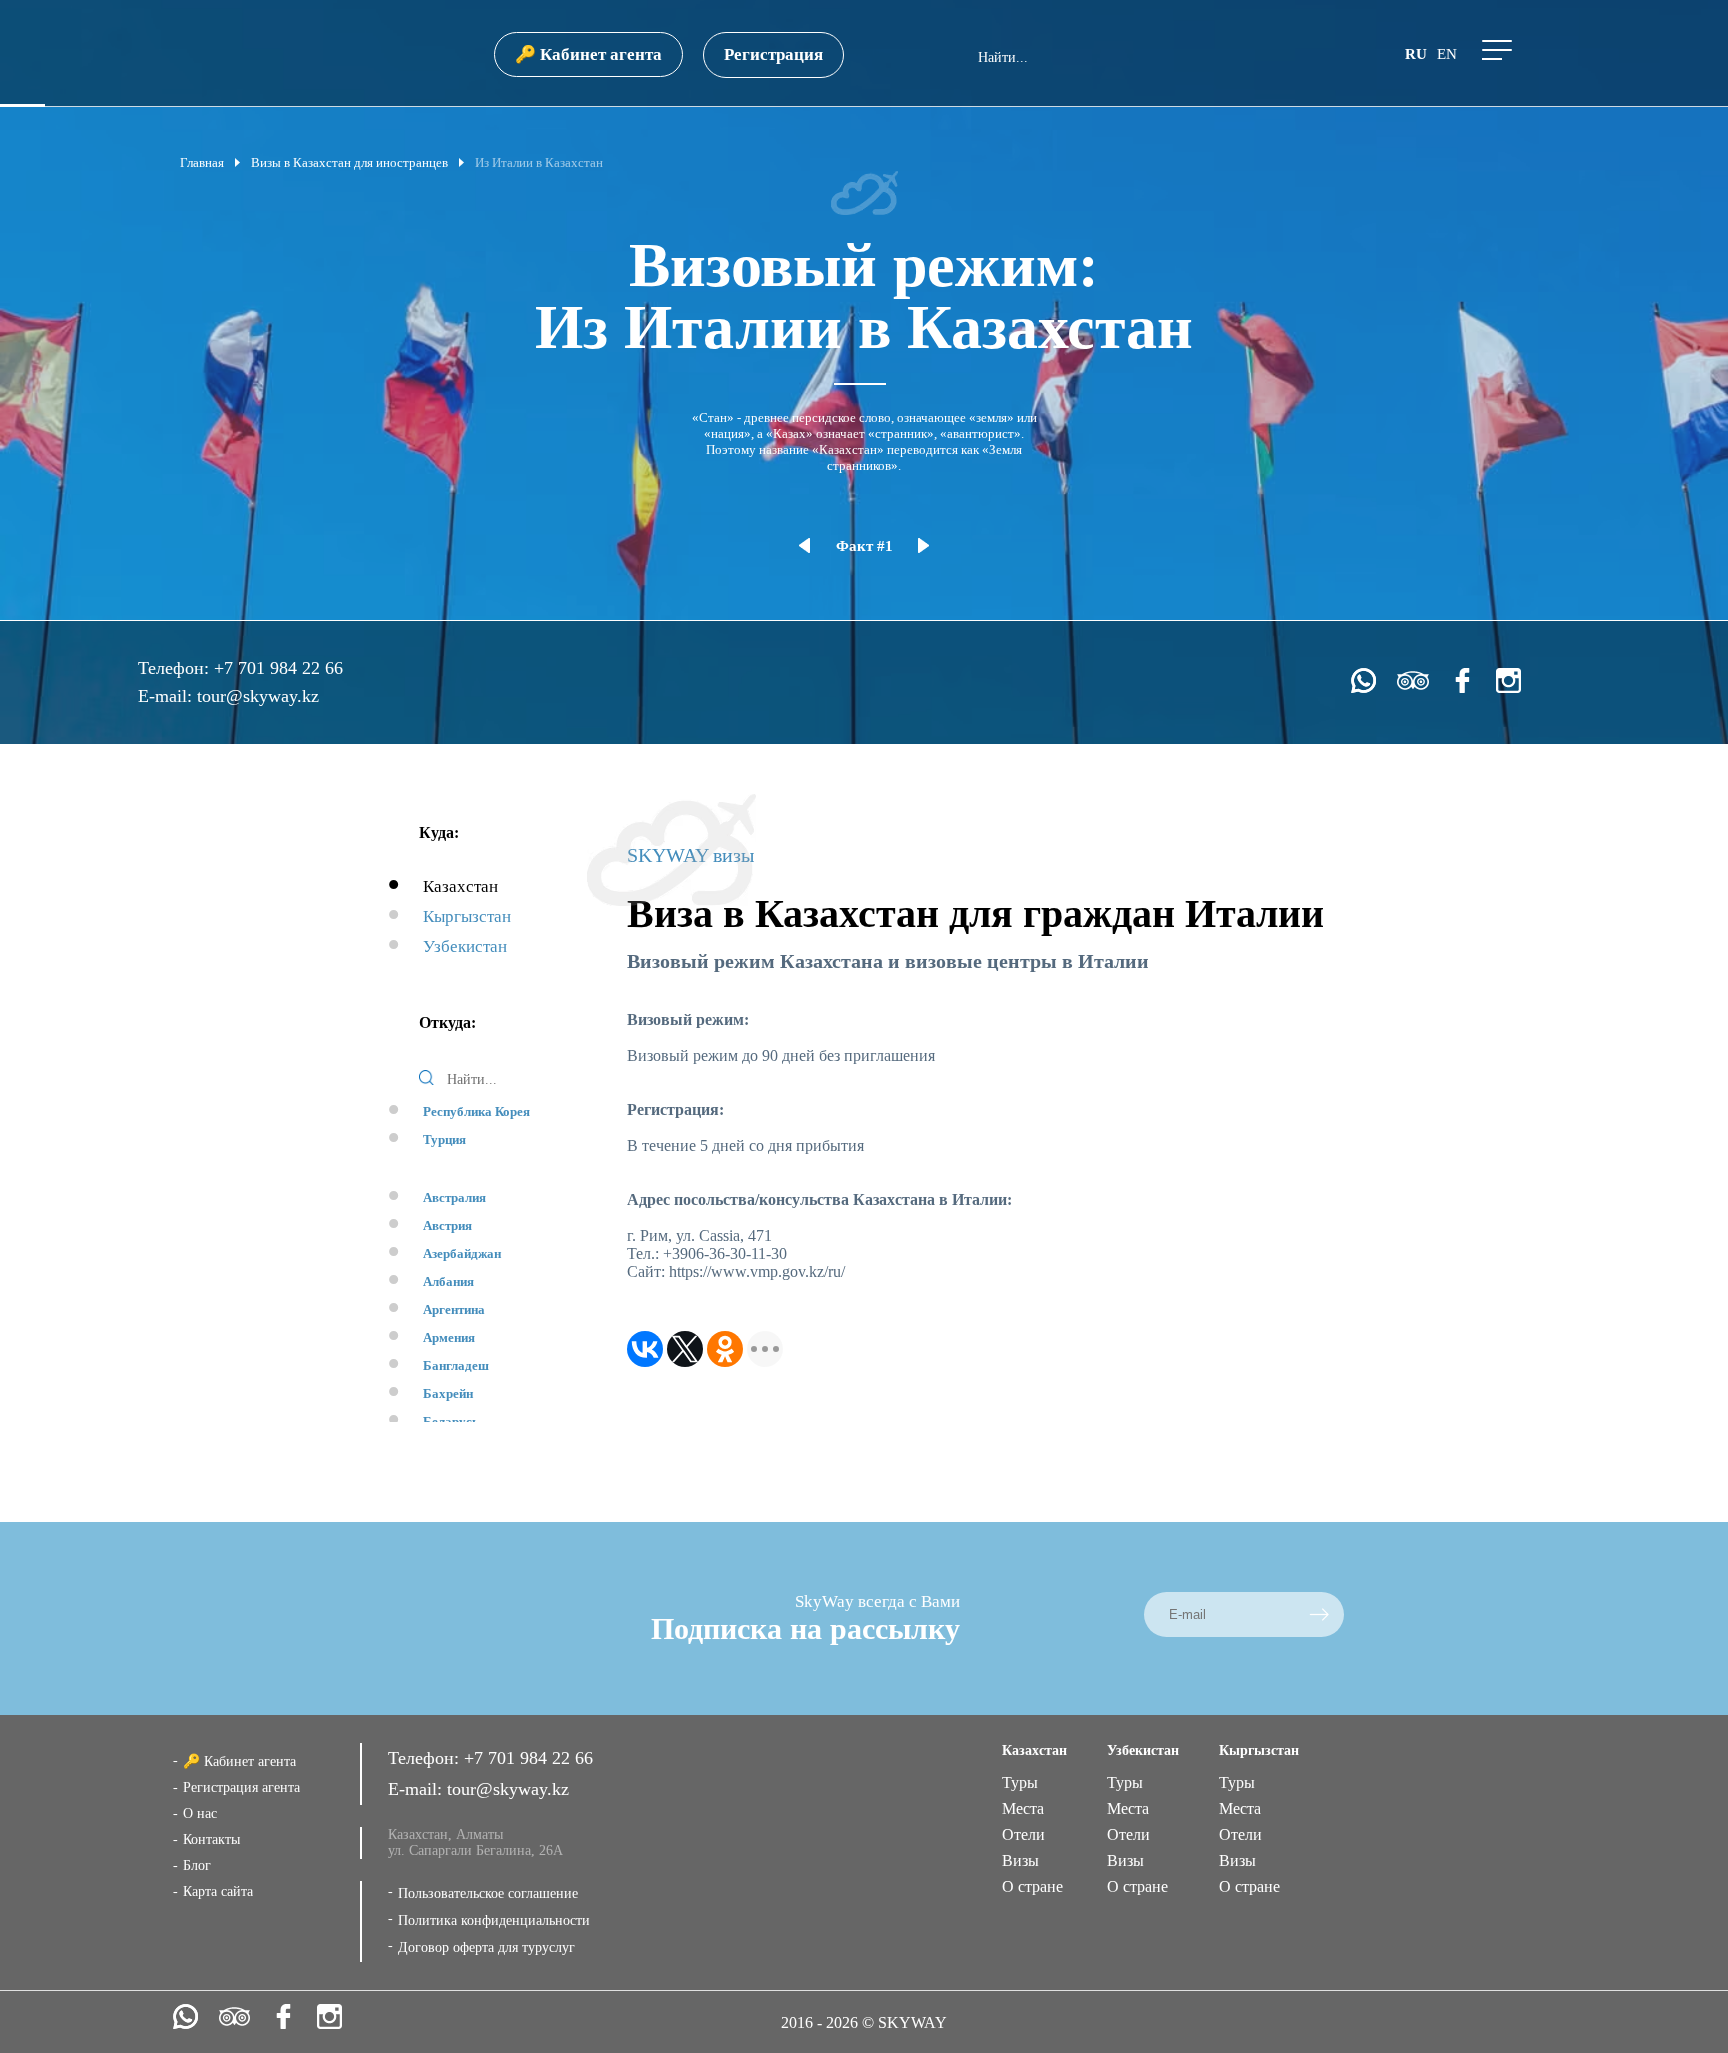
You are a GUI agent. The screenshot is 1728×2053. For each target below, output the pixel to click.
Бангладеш (456, 1365)
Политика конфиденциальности (494, 1920)
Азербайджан (462, 1253)
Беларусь (451, 1421)
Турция (444, 1139)
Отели (1023, 1834)
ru (1416, 54)
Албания (448, 1281)
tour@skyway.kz (258, 696)
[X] (685, 1349)
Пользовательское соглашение (488, 1893)
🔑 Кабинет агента (588, 54)
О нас (200, 1813)
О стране (1032, 1886)
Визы (1020, 1860)
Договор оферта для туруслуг (486, 1947)
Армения (449, 1337)
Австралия (454, 1197)
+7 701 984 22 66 (278, 668)
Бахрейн (448, 1393)
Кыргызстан (467, 916)
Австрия (447, 1225)
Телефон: (176, 668)
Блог (197, 1865)
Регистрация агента (241, 1787)
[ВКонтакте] (645, 1349)
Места (1023, 1808)
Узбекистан (465, 946)
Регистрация (773, 54)
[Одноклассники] (725, 1349)
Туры (1020, 1782)
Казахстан (460, 886)
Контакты (211, 1839)
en (1447, 54)
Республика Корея (476, 1111)
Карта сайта (218, 1891)
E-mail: (167, 696)
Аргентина (454, 1309)
